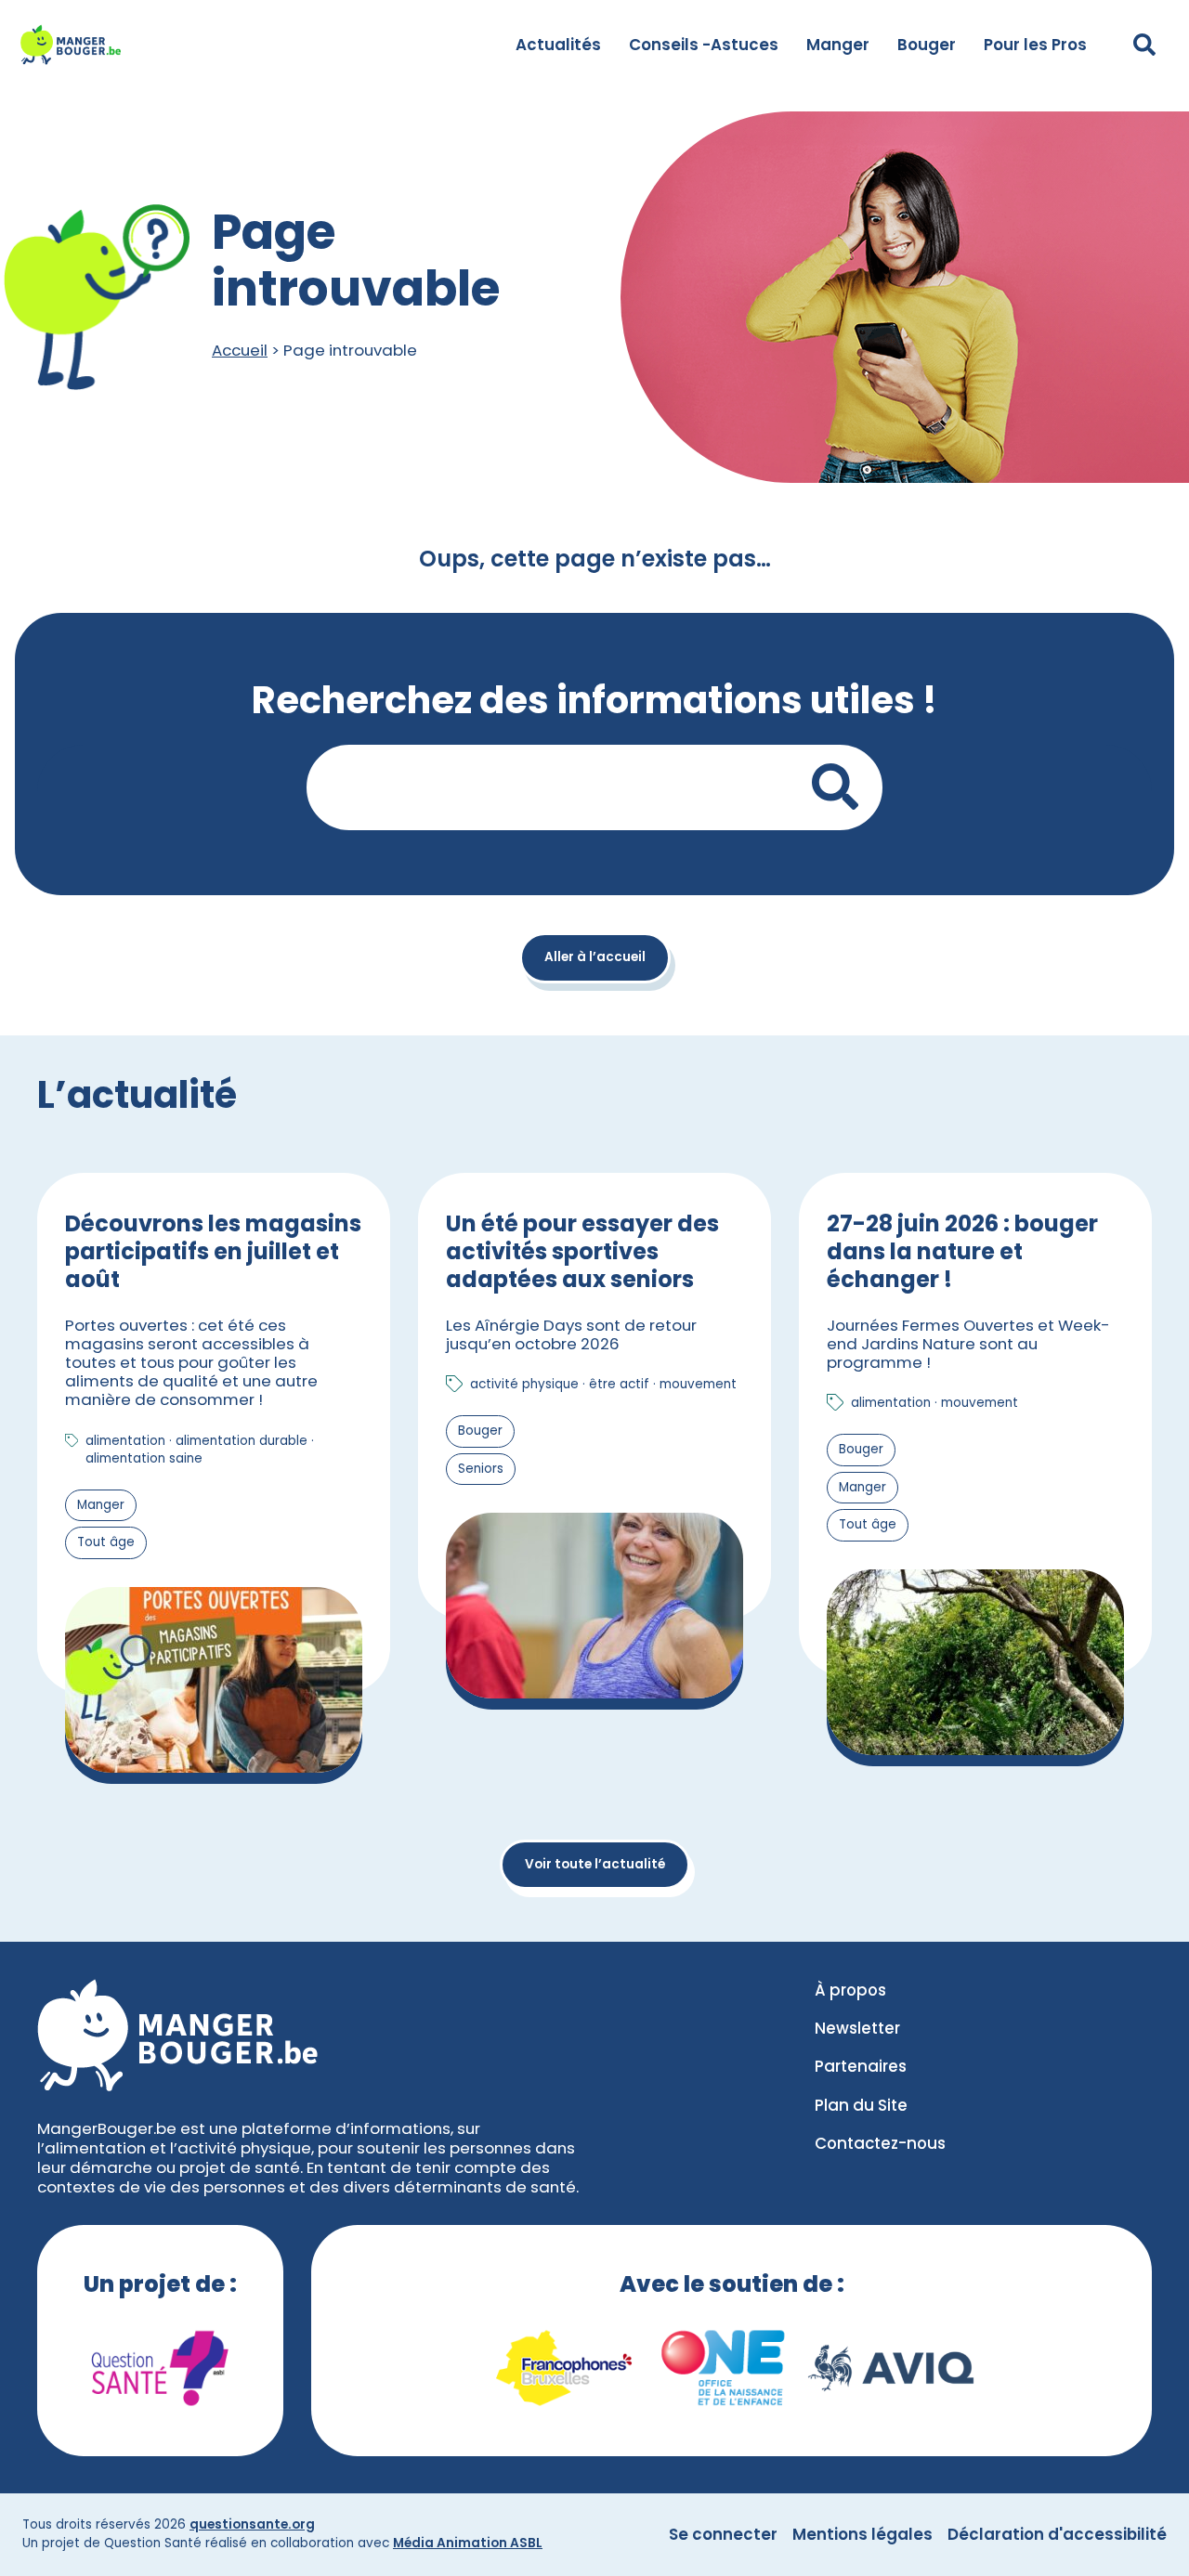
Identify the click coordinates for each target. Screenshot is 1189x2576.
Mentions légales (862, 2534)
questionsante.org (252, 2524)
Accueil (240, 350)
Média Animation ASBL (468, 2543)
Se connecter (723, 2534)
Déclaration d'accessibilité (1057, 2534)
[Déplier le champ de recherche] (1144, 45)
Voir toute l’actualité (595, 1864)
